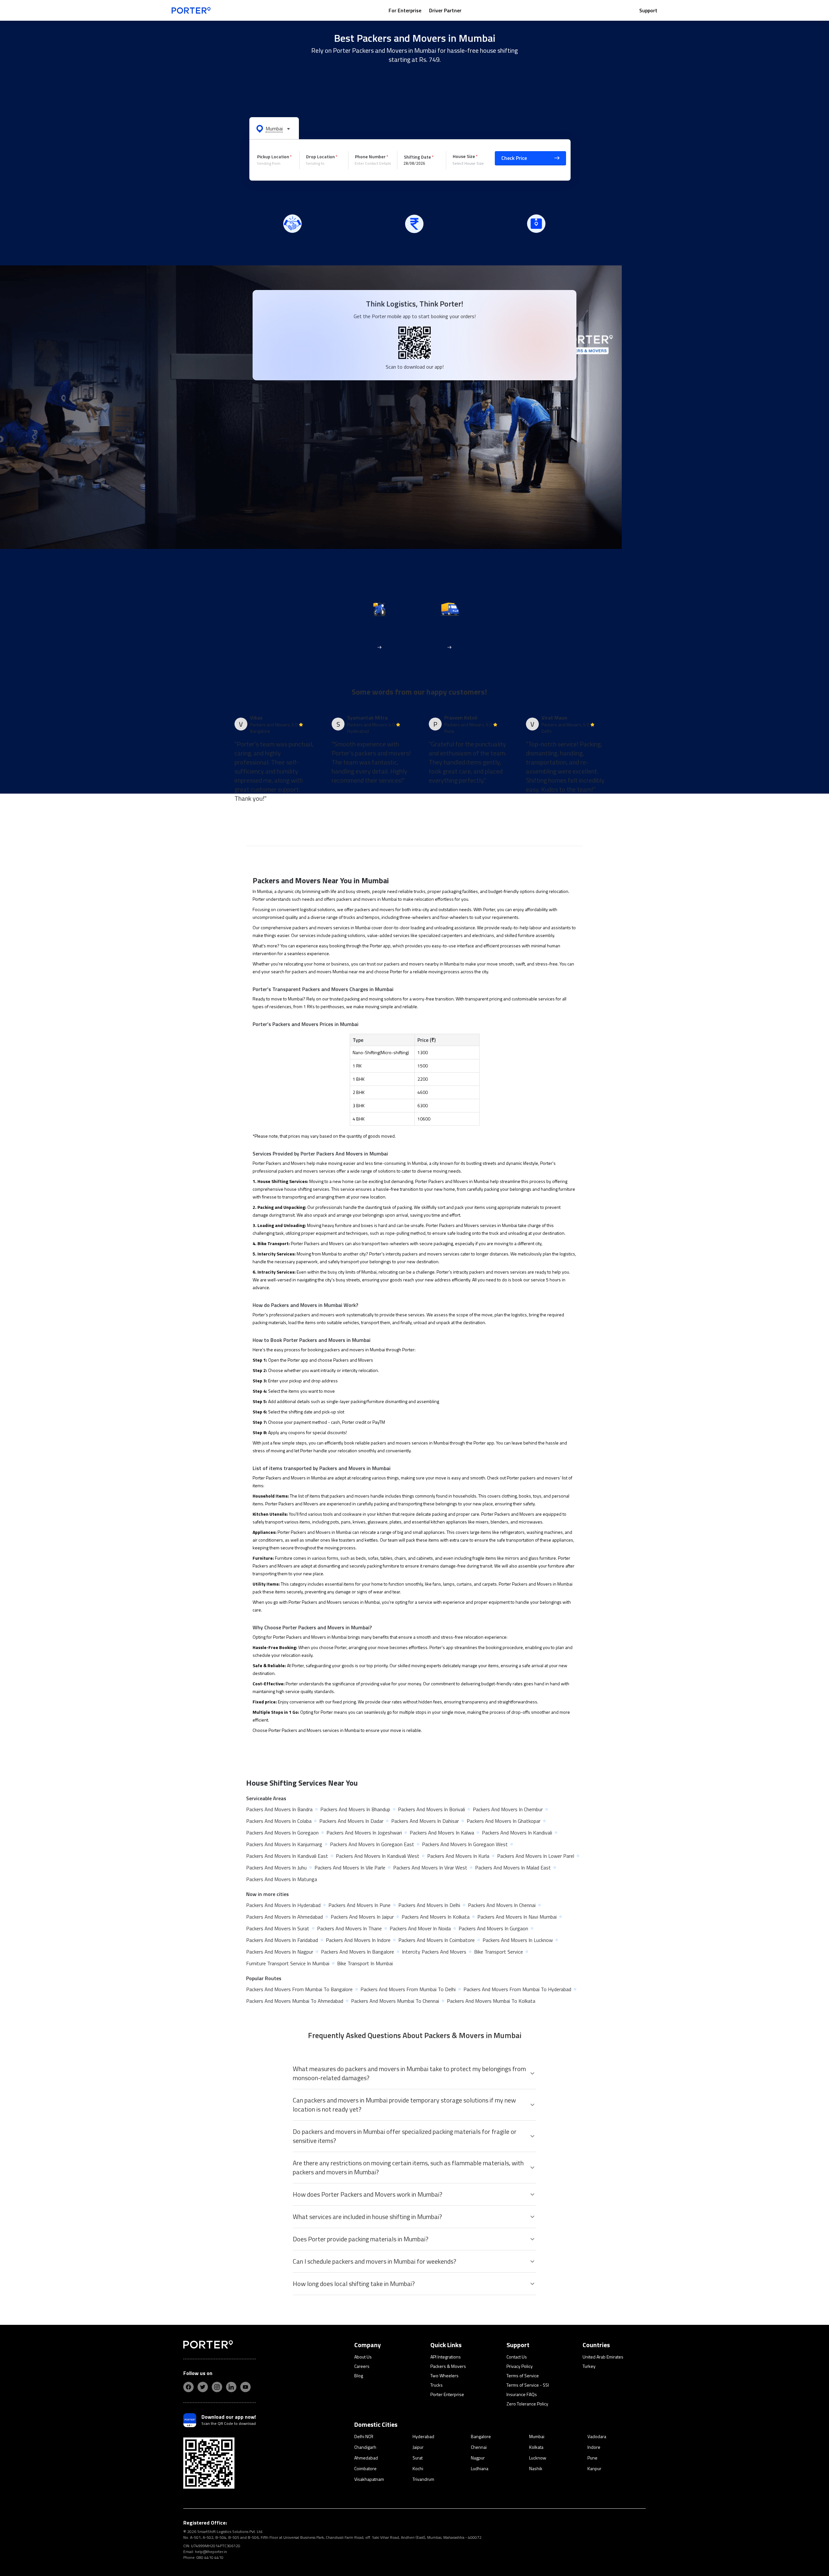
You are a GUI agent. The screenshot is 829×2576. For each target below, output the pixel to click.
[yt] (245, 2387)
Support (648, 10)
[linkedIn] (231, 2387)
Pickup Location (273, 156)
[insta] (217, 2387)
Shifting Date (417, 157)
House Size (464, 156)
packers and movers (375, 909)
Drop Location (320, 156)
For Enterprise (405, 10)
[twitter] (203, 2387)
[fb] (188, 2387)
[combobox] (276, 163)
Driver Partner (445, 10)
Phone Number (370, 156)
